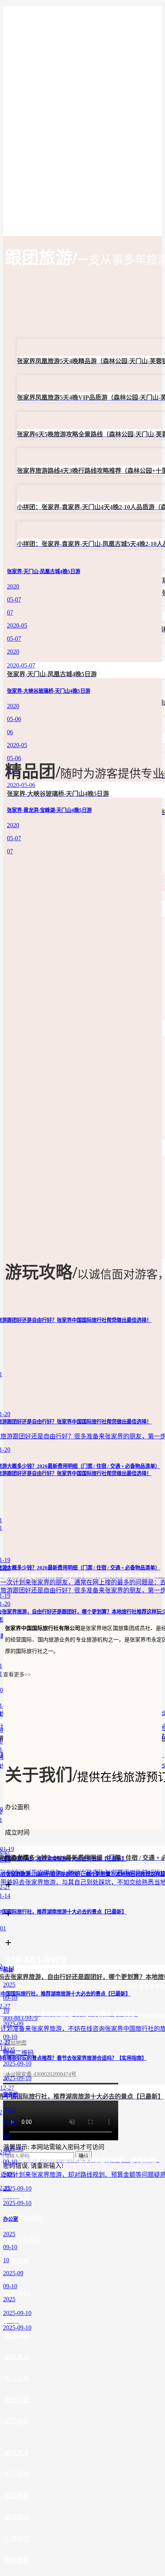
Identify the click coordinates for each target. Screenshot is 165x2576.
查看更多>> (17, 1675)
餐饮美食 (17, 2453)
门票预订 (17, 2539)
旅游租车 (17, 2517)
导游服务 (17, 2474)
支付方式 (17, 2400)
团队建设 (17, 2357)
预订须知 (17, 2378)
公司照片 (17, 2421)
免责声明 (17, 2336)
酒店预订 (17, 2496)
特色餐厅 (17, 2560)
